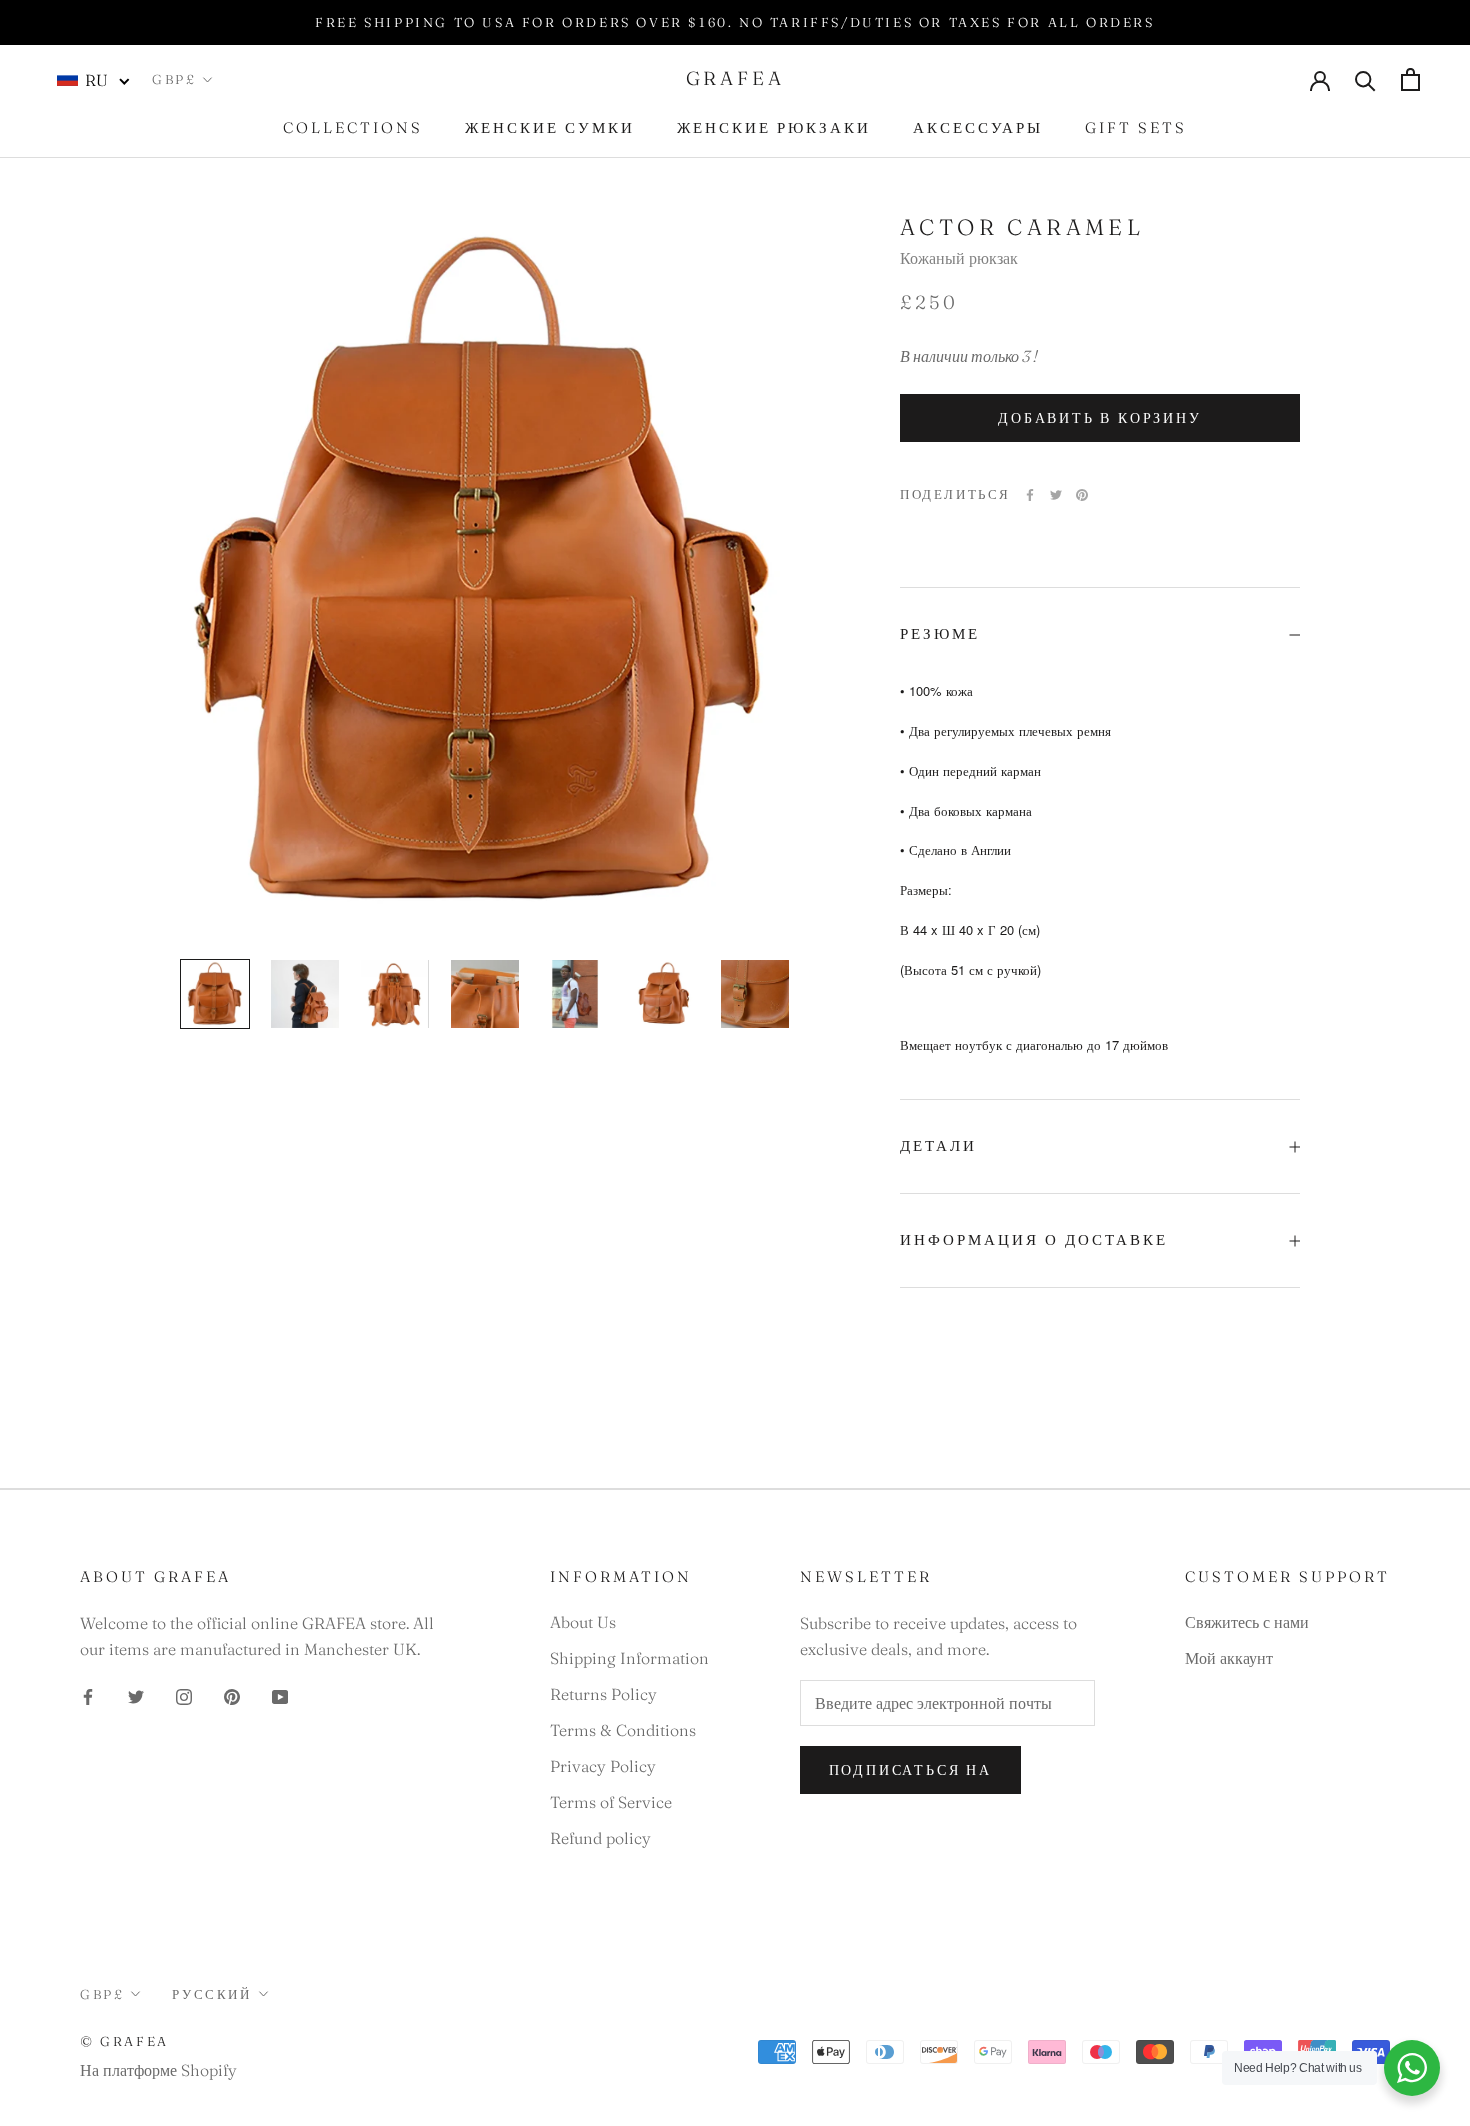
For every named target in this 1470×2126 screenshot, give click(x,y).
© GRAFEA (124, 2041)
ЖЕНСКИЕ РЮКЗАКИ (774, 127)
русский (211, 1994)
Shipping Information (629, 1658)
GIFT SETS (1136, 127)
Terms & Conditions (623, 1730)
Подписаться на (910, 1770)
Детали (938, 1146)
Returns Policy (603, 1694)
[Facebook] (1030, 495)
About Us (583, 1622)
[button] (94, 79)
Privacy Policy (603, 1766)
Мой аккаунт (1229, 1658)
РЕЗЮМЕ (940, 634)
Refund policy (600, 1838)
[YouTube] (280, 1695)
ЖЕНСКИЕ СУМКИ (550, 127)
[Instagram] (184, 1695)
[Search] (1365, 79)
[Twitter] (1056, 495)
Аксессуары (978, 127)
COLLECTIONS (353, 127)
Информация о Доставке (1034, 1239)
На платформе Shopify (158, 2070)
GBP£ (174, 79)
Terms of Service (611, 1802)
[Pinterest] (1082, 495)
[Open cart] (1410, 79)
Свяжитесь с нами (1247, 1622)
